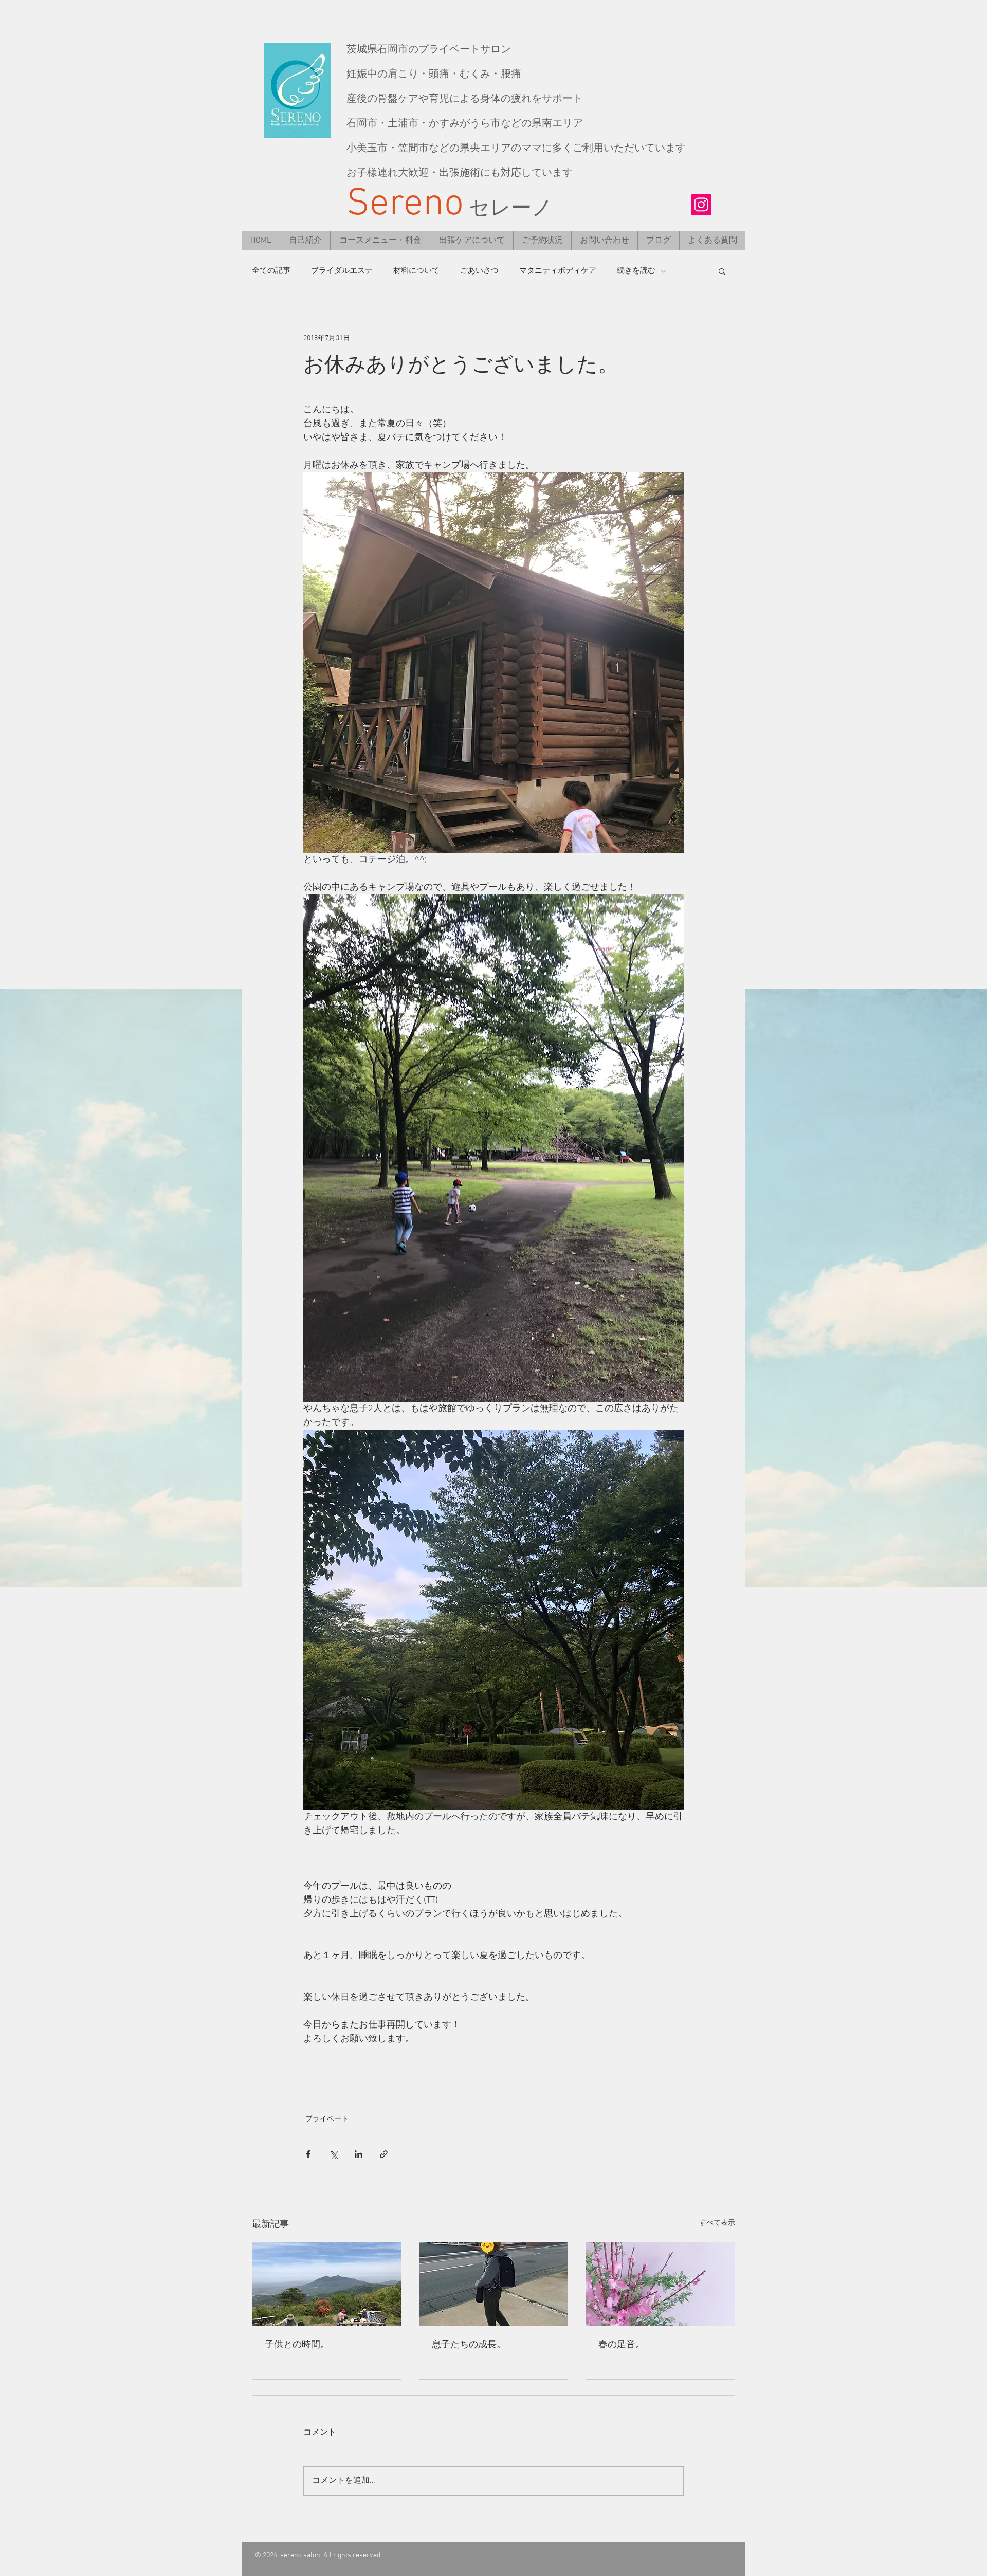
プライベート (327, 2119)
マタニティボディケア (558, 271)
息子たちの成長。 (469, 2345)
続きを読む (636, 271)
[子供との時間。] (327, 2284)
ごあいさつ (479, 271)
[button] (722, 271)
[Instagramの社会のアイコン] (701, 205)
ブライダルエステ (342, 271)
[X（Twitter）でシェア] (333, 2154)
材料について (416, 271)
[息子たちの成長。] (494, 2284)
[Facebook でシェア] (308, 2154)
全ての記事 (271, 271)
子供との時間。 (297, 2345)
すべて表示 (717, 2223)
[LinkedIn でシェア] (359, 2154)
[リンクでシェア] (384, 2154)
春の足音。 (622, 2345)
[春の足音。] (660, 2284)
